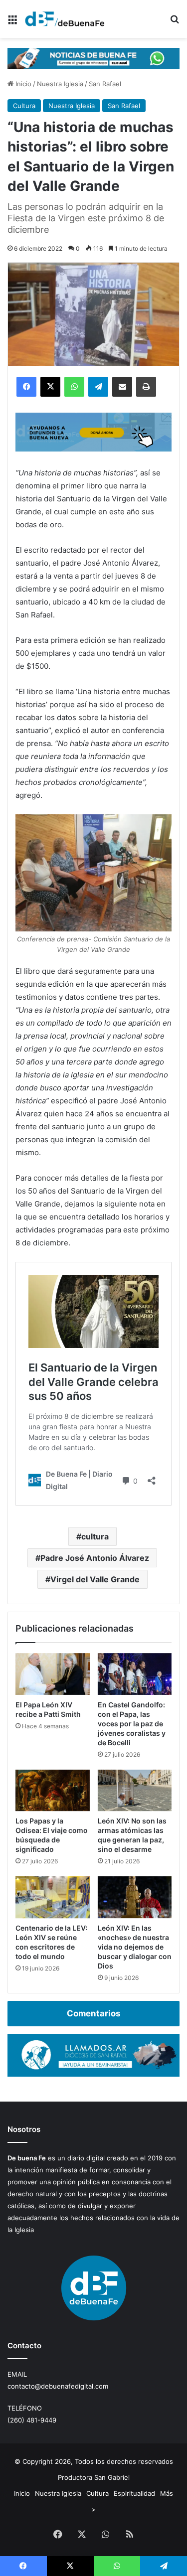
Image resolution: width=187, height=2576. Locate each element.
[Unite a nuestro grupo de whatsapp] (93, 57)
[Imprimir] (146, 387)
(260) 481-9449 (32, 2420)
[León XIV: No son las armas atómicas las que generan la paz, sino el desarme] (135, 1791)
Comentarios (93, 2013)
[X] (50, 387)
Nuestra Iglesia (60, 84)
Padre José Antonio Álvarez (95, 1558)
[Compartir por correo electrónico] (122, 387)
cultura (95, 1536)
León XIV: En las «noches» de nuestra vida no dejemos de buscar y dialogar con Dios (135, 1947)
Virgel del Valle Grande (95, 1579)
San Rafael (105, 84)
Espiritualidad (134, 2493)
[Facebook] (26, 387)
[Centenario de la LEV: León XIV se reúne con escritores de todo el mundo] (53, 1897)
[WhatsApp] (74, 387)
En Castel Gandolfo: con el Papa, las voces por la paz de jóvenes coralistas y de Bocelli (132, 1724)
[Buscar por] (175, 23)
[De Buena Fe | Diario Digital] (65, 19)
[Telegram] (98, 387)
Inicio (22, 84)
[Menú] (12, 23)
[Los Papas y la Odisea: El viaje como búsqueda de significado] (53, 1791)
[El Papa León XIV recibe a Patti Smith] (53, 1674)
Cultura (24, 106)
